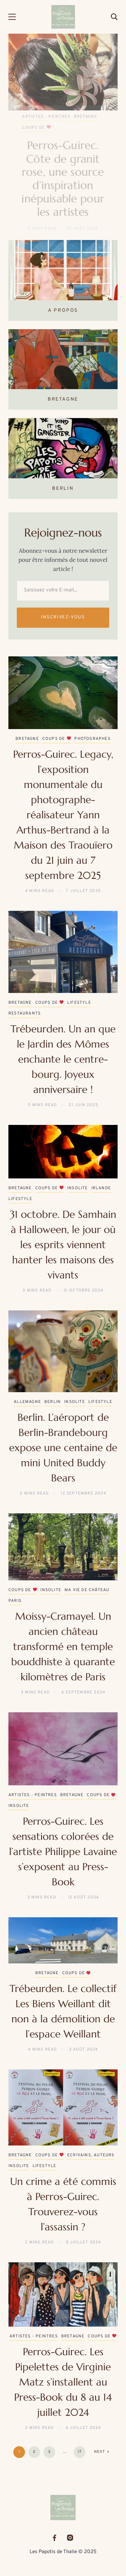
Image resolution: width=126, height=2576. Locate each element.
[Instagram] (70, 2538)
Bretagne (34, 117)
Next (107, 123)
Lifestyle (79, 983)
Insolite (91, 117)
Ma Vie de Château (87, 1570)
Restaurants (25, 993)
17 (80, 2432)
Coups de (61, 117)
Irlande (101, 1168)
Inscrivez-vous (63, 597)
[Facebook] (54, 2538)
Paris (15, 1581)
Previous (19, 123)
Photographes (40, 128)
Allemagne (27, 1382)
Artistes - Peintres (33, 1775)
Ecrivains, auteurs (91, 2135)
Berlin (53, 1382)
